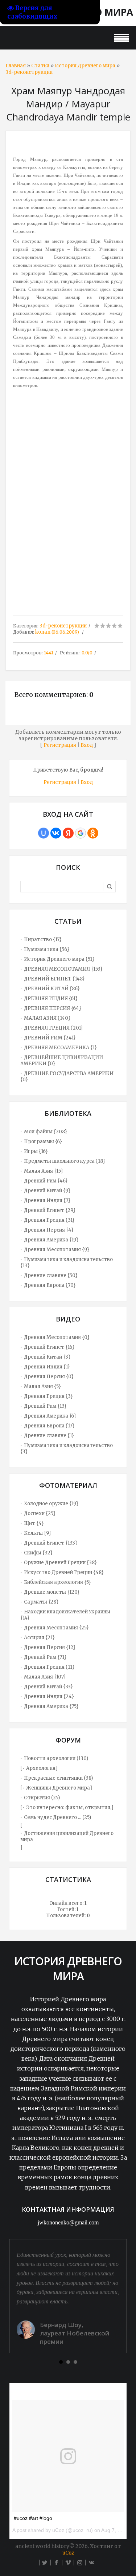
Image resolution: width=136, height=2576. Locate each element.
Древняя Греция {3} (48, 1396)
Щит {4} (34, 1523)
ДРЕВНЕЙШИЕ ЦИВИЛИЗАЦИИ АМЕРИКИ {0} (62, 1061)
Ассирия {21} (39, 1638)
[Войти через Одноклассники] (93, 833)
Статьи (40, 66)
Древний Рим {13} (45, 1406)
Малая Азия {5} (42, 1386)
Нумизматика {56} (47, 949)
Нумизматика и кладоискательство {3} (67, 1448)
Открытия (37, 1798)
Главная (16, 66)
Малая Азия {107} (45, 1677)
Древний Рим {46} (46, 1181)
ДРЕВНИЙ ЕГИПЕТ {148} (54, 979)
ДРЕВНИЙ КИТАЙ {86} (52, 989)
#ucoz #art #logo (33, 2518)
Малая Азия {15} (44, 1171)
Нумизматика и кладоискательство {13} (67, 1263)
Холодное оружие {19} (51, 1504)
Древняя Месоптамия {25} (56, 1628)
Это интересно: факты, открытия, (69, 1808)
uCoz (68, 2553)
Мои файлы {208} (46, 1132)
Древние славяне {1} (49, 1436)
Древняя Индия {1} (47, 1367)
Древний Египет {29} (50, 1210)
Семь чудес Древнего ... (53, 1817)
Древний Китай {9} (47, 1191)
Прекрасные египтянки (53, 1778)
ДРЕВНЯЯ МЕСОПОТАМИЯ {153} (63, 969)
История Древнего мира (85, 66)
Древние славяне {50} (51, 1275)
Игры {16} (36, 1151)
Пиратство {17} (43, 940)
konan (43, 632)
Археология (41, 1768)
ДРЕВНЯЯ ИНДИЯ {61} (51, 998)
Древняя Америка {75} (51, 1706)
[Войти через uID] (44, 833)
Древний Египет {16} (49, 1347)
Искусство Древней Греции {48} (64, 1572)
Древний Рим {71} (45, 1657)
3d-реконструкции (29, 72)
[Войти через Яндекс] (68, 833)
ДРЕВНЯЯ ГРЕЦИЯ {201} (53, 1028)
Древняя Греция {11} (49, 1667)
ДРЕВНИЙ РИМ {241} (50, 1038)
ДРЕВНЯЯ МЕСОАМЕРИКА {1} (60, 1048)
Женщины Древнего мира (58, 1788)
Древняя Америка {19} (51, 1240)
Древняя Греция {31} (49, 1220)
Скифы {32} (38, 1553)
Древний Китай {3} (47, 1357)
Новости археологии (50, 1758)
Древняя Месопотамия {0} (57, 1337)
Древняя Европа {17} (49, 1426)
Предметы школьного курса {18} (65, 1161)
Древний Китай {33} (48, 1687)
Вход (87, 745)
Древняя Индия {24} (49, 1697)
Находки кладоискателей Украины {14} (65, 1615)
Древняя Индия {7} (47, 1200)
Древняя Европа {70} (50, 1285)
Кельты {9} (38, 1533)
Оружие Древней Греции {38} (60, 1563)
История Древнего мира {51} (59, 959)
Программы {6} (43, 1142)
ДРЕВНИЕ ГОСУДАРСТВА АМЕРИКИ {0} (67, 1077)
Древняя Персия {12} (50, 1647)
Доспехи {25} (40, 1513)
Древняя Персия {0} (49, 1377)
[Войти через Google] (81, 833)
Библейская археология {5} (57, 1582)
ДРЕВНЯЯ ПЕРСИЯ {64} (53, 1008)
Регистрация (60, 745)
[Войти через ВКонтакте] (56, 833)
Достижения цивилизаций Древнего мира (67, 1836)
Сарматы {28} (41, 1602)
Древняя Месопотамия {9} (57, 1250)
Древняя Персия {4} (49, 1230)
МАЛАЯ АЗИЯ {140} (47, 1018)
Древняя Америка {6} (50, 1416)
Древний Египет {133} (51, 1543)
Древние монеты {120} (52, 1592)
